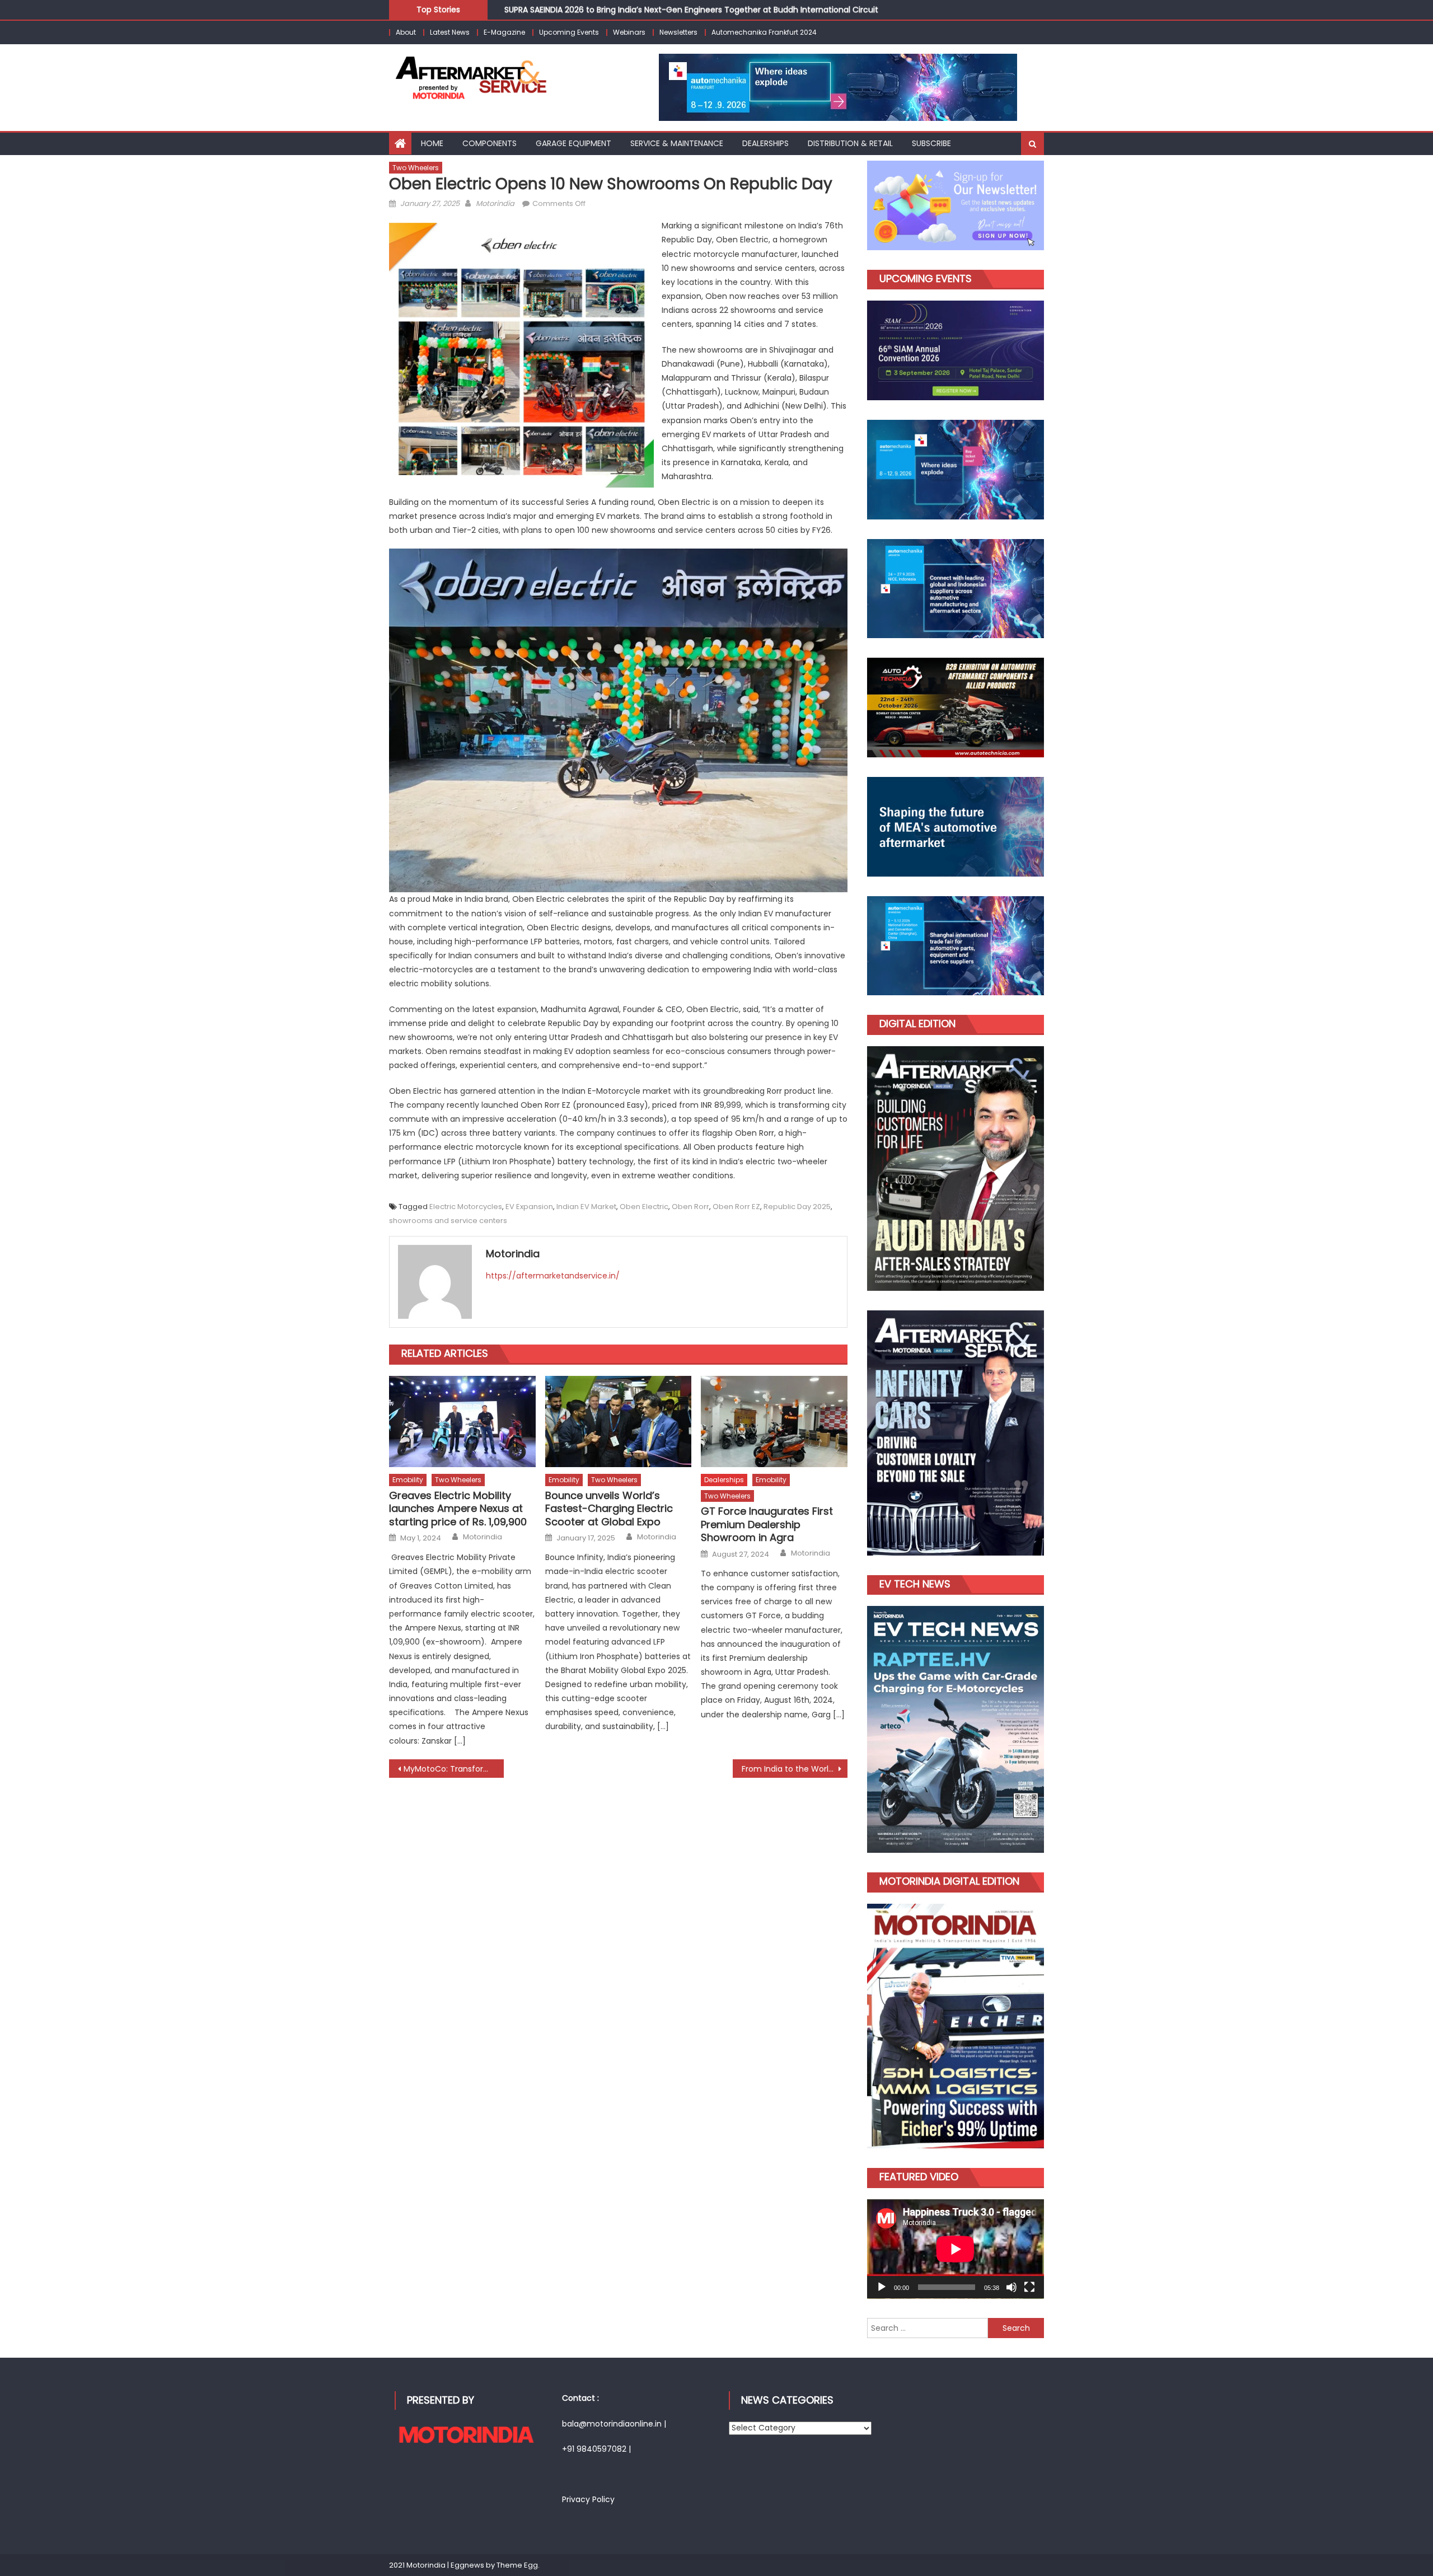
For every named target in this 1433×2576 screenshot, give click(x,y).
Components (490, 143)
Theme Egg (517, 2565)
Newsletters (678, 32)
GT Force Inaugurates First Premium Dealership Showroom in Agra (767, 1524)
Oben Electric (644, 1207)
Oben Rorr (690, 1207)
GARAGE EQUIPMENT (573, 143)
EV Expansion (529, 1207)
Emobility (408, 1480)
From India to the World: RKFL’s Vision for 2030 (795, 1769)
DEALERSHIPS (765, 143)
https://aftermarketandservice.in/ (553, 1276)
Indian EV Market (586, 1207)
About (406, 32)
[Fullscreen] (1029, 2287)
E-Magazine (504, 32)
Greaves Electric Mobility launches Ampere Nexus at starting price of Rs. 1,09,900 (458, 1509)
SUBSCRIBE (931, 143)
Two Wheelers (416, 168)
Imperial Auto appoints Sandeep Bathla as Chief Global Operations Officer (649, 10)
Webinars (629, 32)
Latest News (450, 32)
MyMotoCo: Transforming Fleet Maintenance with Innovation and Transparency (454, 1769)
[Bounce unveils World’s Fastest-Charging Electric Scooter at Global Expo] (619, 1422)
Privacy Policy (588, 2499)
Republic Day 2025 (797, 1207)
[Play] (882, 2287)
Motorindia (495, 203)
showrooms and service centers (448, 1221)
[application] (956, 2249)
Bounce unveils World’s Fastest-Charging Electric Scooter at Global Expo (609, 1509)
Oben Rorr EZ (736, 1207)
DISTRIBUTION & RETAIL (850, 143)
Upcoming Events (569, 32)
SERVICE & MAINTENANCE (677, 143)
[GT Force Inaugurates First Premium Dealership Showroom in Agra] (774, 1422)
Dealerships (724, 1480)
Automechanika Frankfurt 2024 (764, 32)
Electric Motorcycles (466, 1207)
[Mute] (1011, 2287)
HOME (432, 143)
